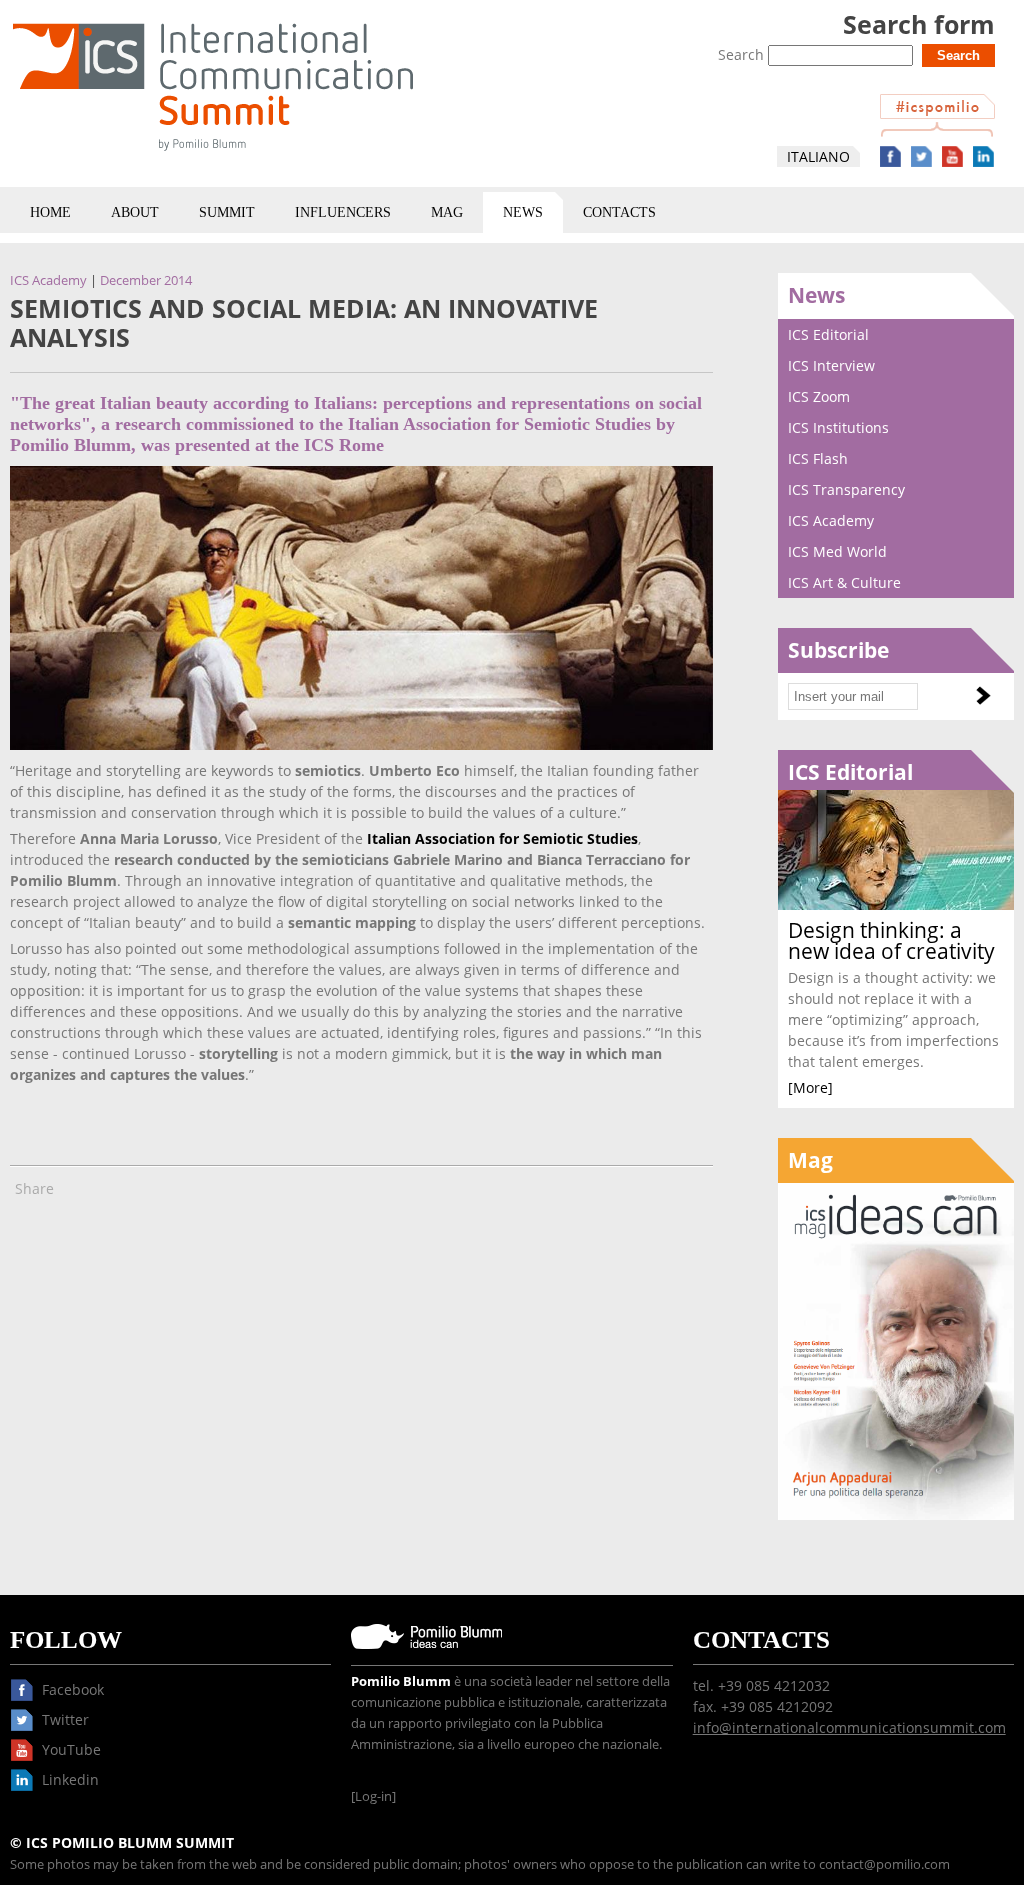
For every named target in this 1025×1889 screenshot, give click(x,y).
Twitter (921, 156)
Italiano (818, 156)
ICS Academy (48, 280)
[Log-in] (373, 1796)
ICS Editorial (828, 334)
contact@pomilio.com (884, 1864)
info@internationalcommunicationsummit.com (849, 1727)
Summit (227, 212)
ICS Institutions (838, 427)
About (135, 212)
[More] (810, 1087)
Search (743, 54)
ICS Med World (837, 551)
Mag (447, 212)
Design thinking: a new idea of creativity (891, 940)
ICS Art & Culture (844, 582)
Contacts (619, 212)
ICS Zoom (819, 396)
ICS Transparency (846, 489)
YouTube (952, 156)
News (523, 212)
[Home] (213, 154)
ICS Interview (831, 365)
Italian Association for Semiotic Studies (502, 838)
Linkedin (983, 156)
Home (50, 212)
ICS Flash (818, 458)
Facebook (890, 156)
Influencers (343, 212)
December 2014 (146, 280)
